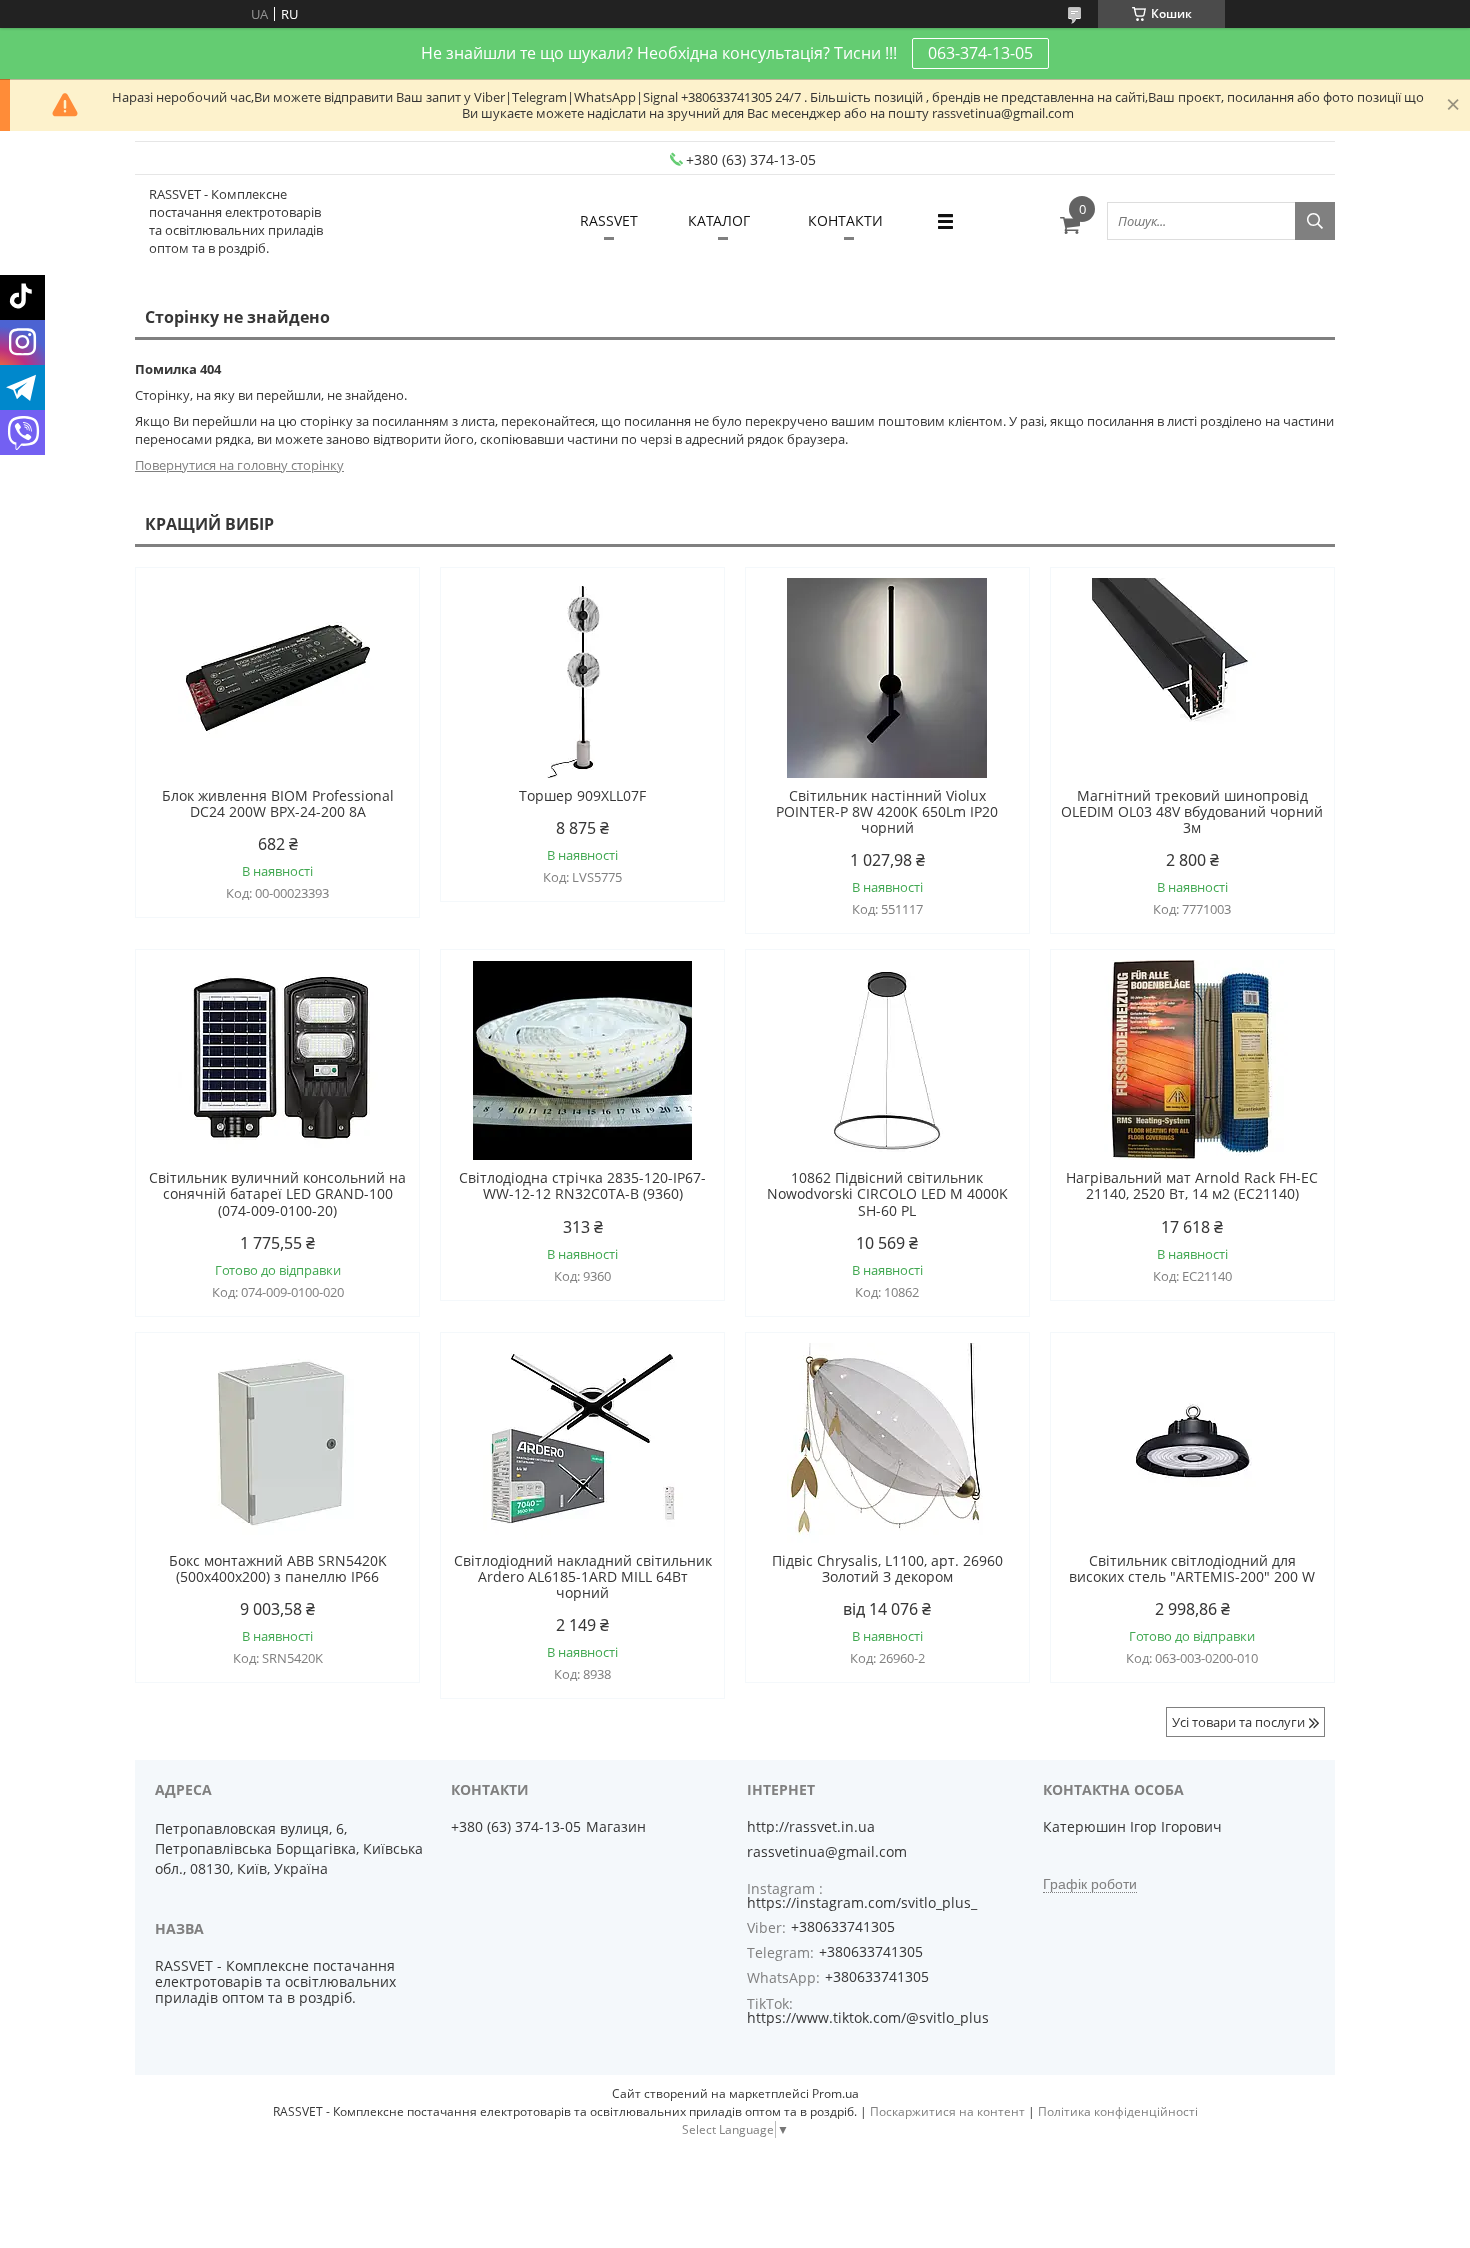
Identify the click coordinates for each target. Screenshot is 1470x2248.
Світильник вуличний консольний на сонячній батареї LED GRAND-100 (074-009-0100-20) (277, 1194)
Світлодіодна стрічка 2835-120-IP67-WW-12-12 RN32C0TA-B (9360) (582, 1186)
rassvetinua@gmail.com (827, 1852)
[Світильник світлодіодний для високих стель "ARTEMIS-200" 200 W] (1192, 1443)
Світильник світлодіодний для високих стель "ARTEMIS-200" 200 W (1192, 1569)
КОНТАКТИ (845, 220)
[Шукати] (1315, 221)
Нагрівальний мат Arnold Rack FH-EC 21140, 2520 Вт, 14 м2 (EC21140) (1192, 1186)
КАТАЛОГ (719, 220)
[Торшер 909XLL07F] (582, 678)
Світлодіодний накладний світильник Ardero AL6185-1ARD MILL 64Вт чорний (583, 1577)
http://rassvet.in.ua (811, 1827)
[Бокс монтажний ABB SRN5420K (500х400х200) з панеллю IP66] (277, 1443)
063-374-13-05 (980, 53)
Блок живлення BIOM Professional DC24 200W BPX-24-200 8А (278, 804)
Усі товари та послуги (1238, 1722)
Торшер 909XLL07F (582, 796)
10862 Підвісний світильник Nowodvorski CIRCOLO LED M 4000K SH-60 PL (887, 1194)
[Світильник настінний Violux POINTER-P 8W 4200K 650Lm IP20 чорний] (887, 678)
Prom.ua (835, 2093)
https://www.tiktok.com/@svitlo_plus (868, 2017)
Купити (382, 618)
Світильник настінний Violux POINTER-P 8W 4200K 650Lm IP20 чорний (887, 812)
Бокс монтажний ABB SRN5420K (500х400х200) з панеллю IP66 (278, 1569)
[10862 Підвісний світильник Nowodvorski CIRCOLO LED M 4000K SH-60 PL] (887, 1060)
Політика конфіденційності (1118, 2111)
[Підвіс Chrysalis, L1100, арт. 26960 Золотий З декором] (887, 1443)
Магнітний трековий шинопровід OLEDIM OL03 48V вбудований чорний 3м (1192, 812)
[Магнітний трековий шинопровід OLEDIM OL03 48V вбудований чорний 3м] (1192, 678)
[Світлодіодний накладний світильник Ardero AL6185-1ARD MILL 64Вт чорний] (582, 1443)
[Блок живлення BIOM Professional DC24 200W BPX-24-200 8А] (277, 678)
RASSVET (609, 220)
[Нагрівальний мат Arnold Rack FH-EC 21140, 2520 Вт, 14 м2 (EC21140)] (1192, 1060)
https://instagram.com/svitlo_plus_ (862, 1902)
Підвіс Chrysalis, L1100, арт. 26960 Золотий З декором (887, 1569)
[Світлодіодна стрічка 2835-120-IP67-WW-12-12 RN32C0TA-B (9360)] (582, 1060)
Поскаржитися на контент (947, 2111)
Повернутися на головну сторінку (239, 465)
